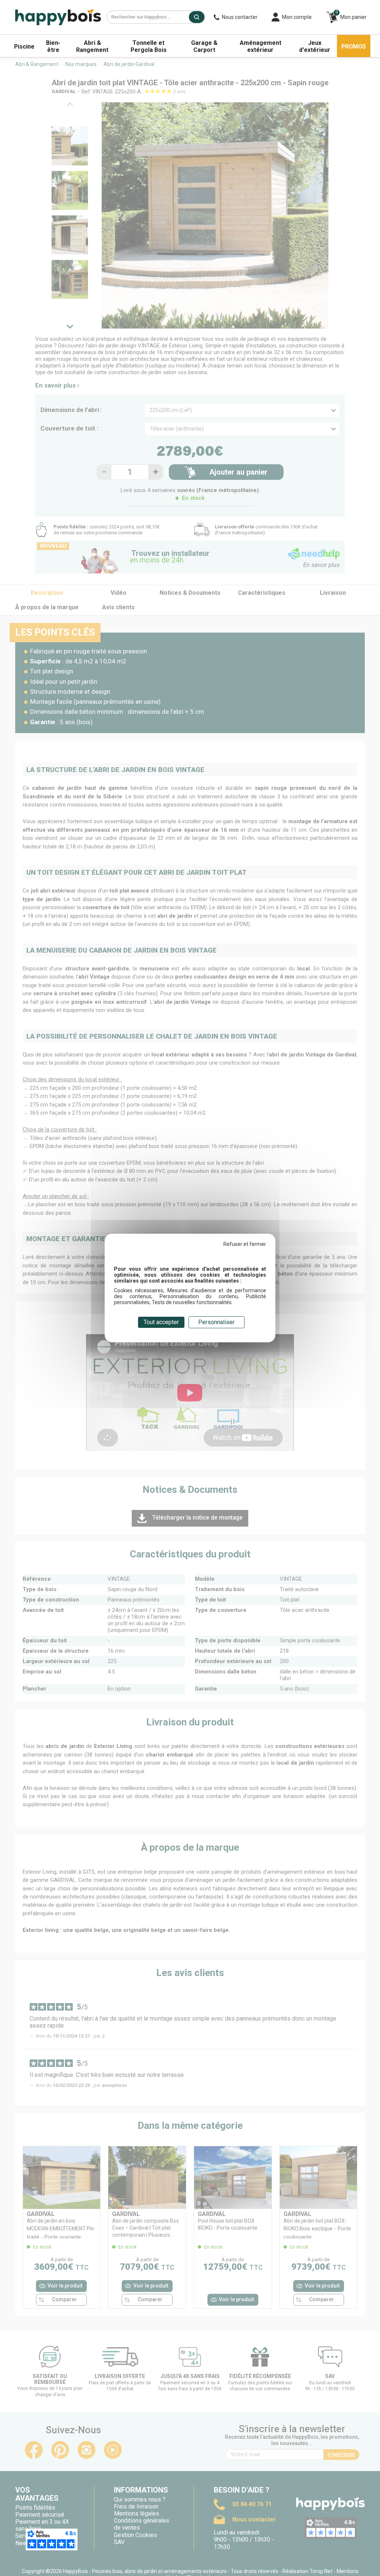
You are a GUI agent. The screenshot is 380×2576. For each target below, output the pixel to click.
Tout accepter (161, 1322)
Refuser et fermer (245, 1244)
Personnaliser (216, 1322)
